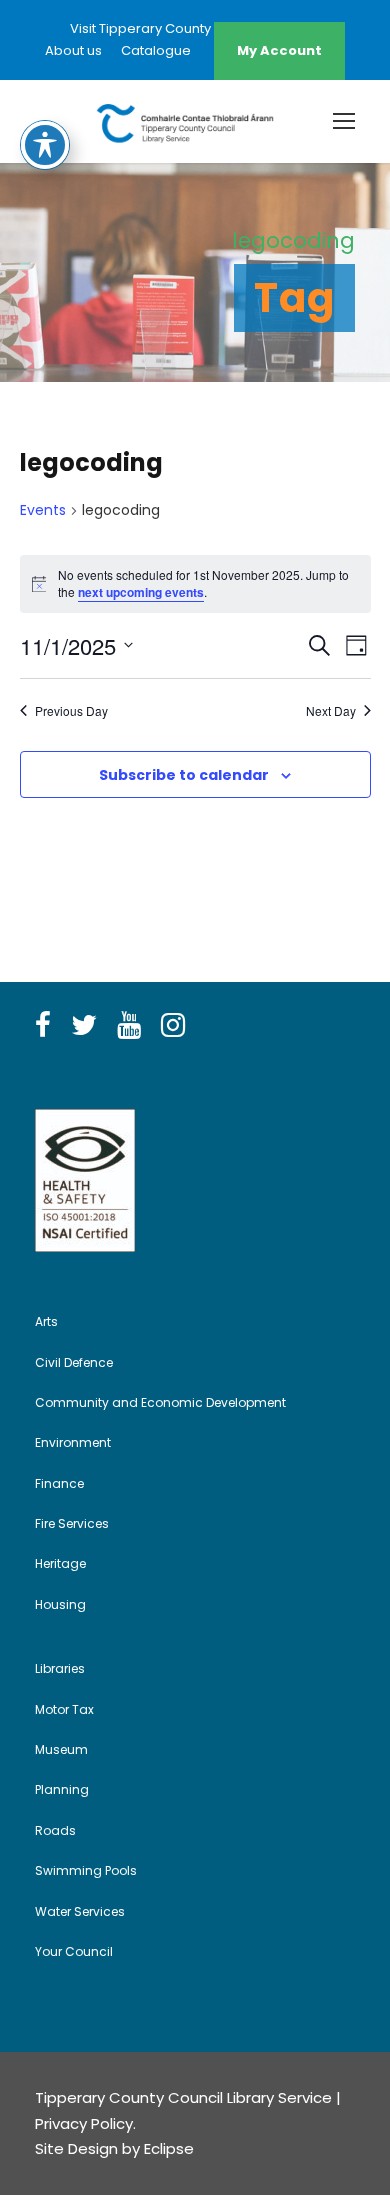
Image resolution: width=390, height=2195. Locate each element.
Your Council (74, 1951)
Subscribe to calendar (184, 775)
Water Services (80, 1911)
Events (43, 510)
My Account (279, 50)
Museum (61, 1749)
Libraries (60, 1668)
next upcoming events (141, 592)
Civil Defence (74, 1362)
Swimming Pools (86, 1870)
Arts (46, 1321)
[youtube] (129, 1026)
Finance (59, 1483)
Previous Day (71, 711)
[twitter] (84, 1026)
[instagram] (173, 1026)
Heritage (60, 1563)
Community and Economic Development (160, 1402)
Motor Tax (64, 1709)
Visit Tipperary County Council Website (195, 28)
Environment (73, 1442)
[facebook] (43, 1026)
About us (73, 50)
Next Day (331, 711)
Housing (60, 1604)
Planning (62, 1789)
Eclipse (169, 2148)
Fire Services (72, 1523)
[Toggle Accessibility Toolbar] (45, 145)
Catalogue (156, 50)
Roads (55, 1830)
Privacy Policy (84, 2123)
